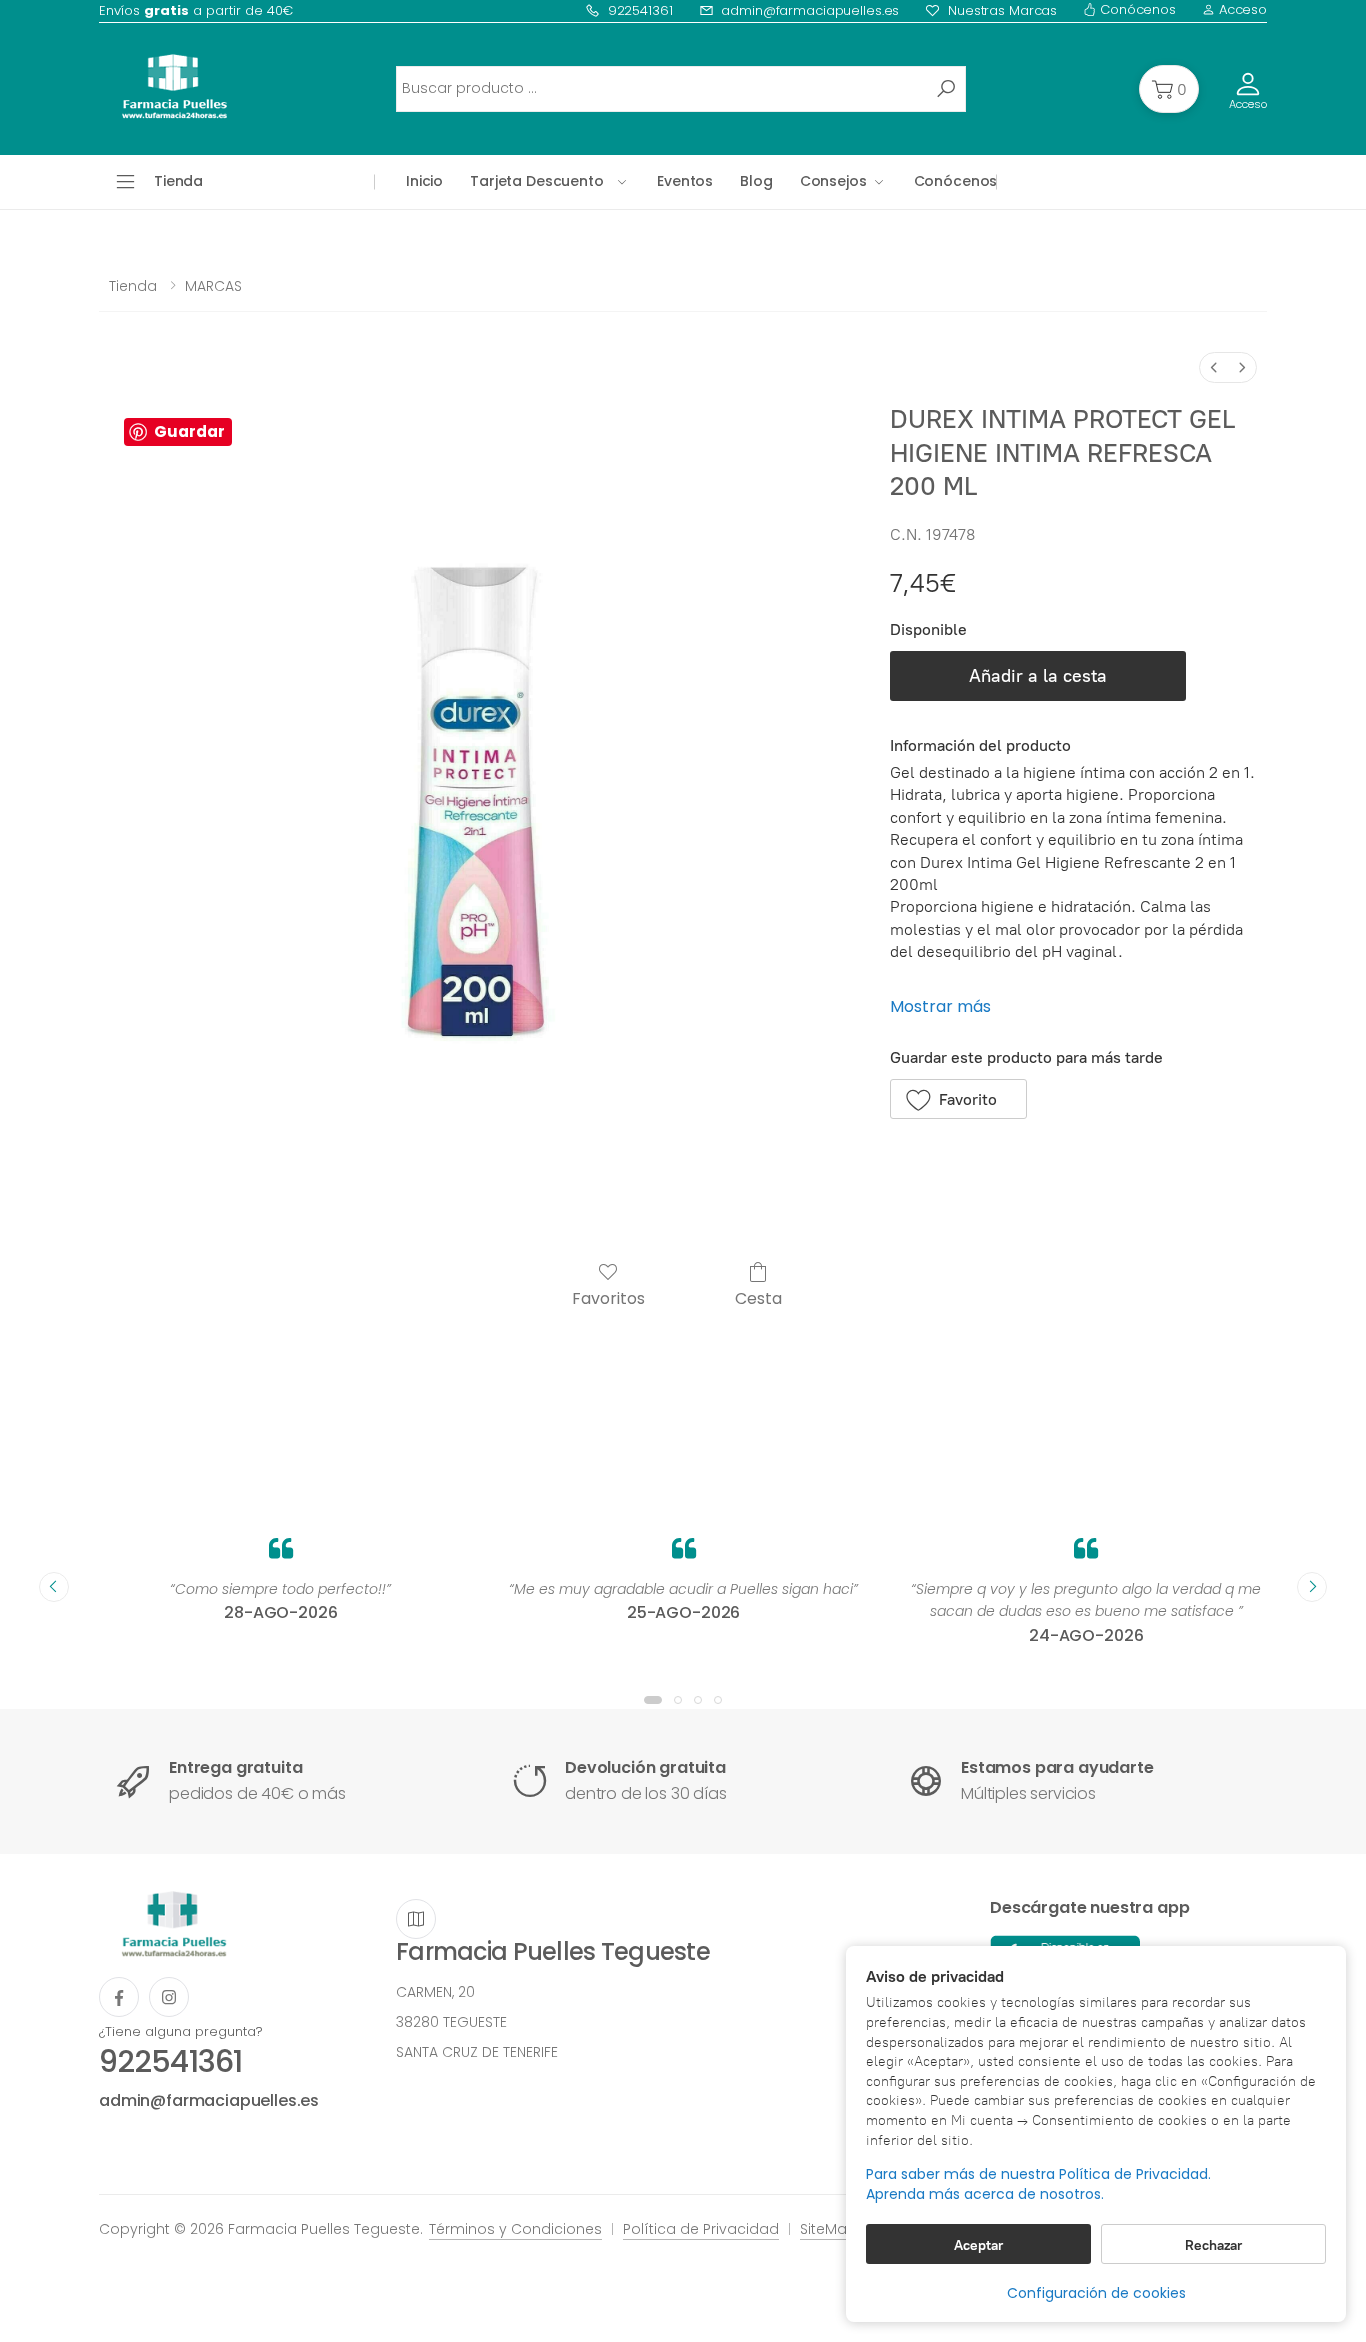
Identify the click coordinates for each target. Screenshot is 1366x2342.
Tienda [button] (178, 181)
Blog (756, 181)
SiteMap (828, 2229)
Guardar (189, 431)
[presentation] (54, 1587)
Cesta (758, 1297)
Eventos (685, 181)
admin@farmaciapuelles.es (810, 10)
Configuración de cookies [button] (1096, 2293)
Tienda (133, 286)
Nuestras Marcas (1002, 10)
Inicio (424, 181)
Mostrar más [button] (940, 1006)
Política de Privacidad (701, 2229)
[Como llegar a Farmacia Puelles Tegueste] (416, 1919)
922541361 (640, 10)
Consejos (833, 181)
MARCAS (213, 286)
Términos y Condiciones (515, 2229)
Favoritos (608, 1297)
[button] (1169, 89)
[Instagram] (169, 1997)
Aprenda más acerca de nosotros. (985, 2194)
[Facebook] (119, 1997)
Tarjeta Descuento (537, 181)
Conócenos (1136, 9)
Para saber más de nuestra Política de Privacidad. (1038, 2174)
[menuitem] (1214, 367)
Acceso (1241, 9)
